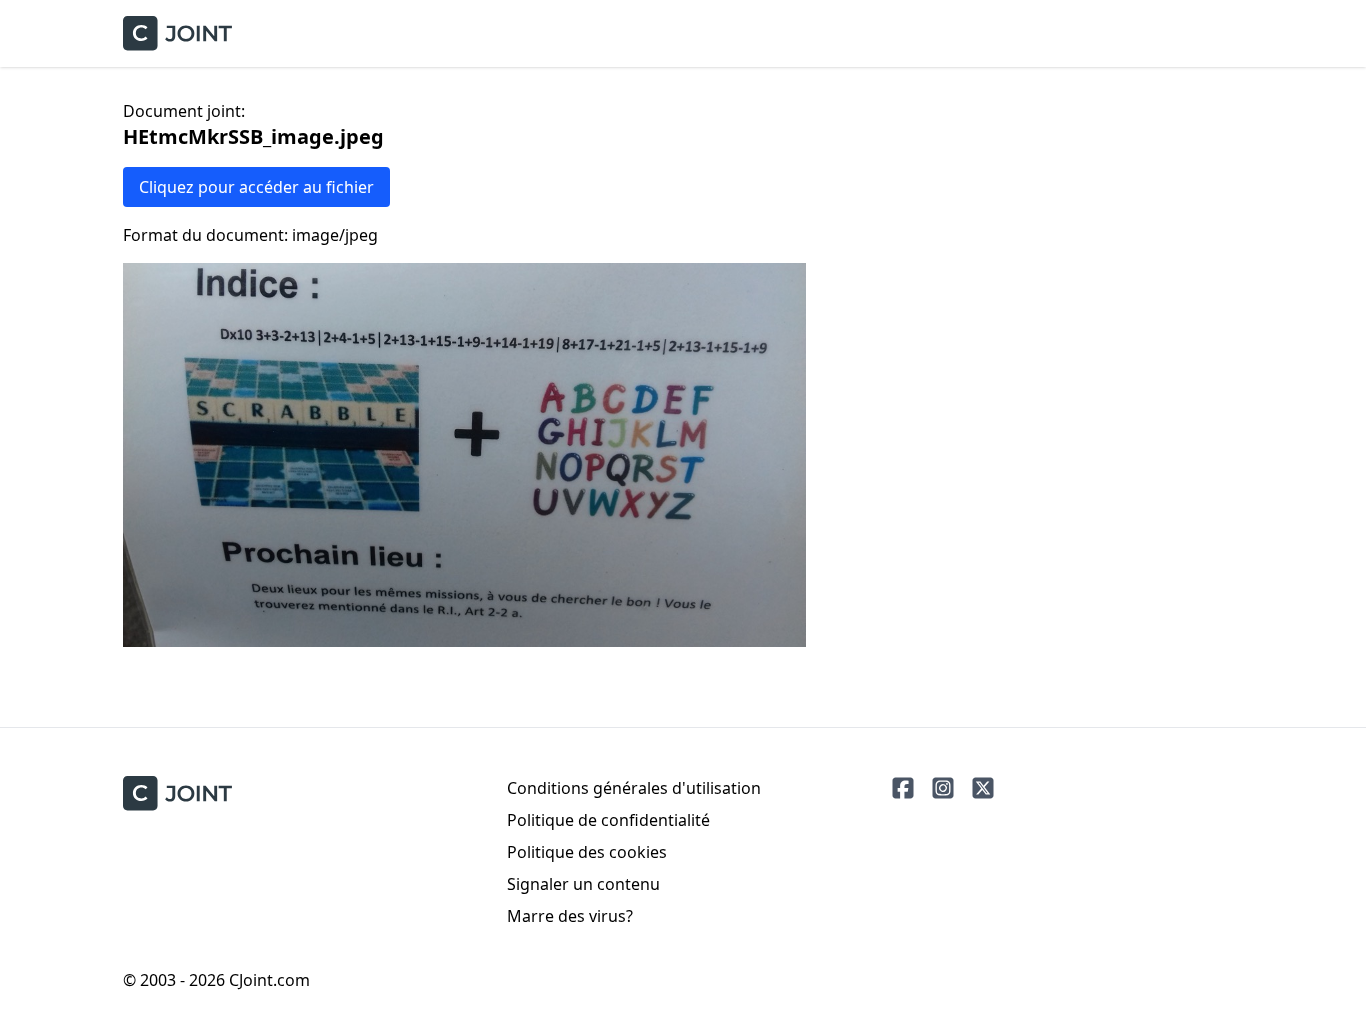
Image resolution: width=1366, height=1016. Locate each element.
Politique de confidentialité (608, 820)
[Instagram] (943, 788)
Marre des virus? (570, 916)
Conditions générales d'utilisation (634, 788)
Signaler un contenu (583, 884)
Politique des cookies (587, 852)
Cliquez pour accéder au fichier (256, 187)
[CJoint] (177, 793)
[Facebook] (903, 788)
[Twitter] (983, 788)
